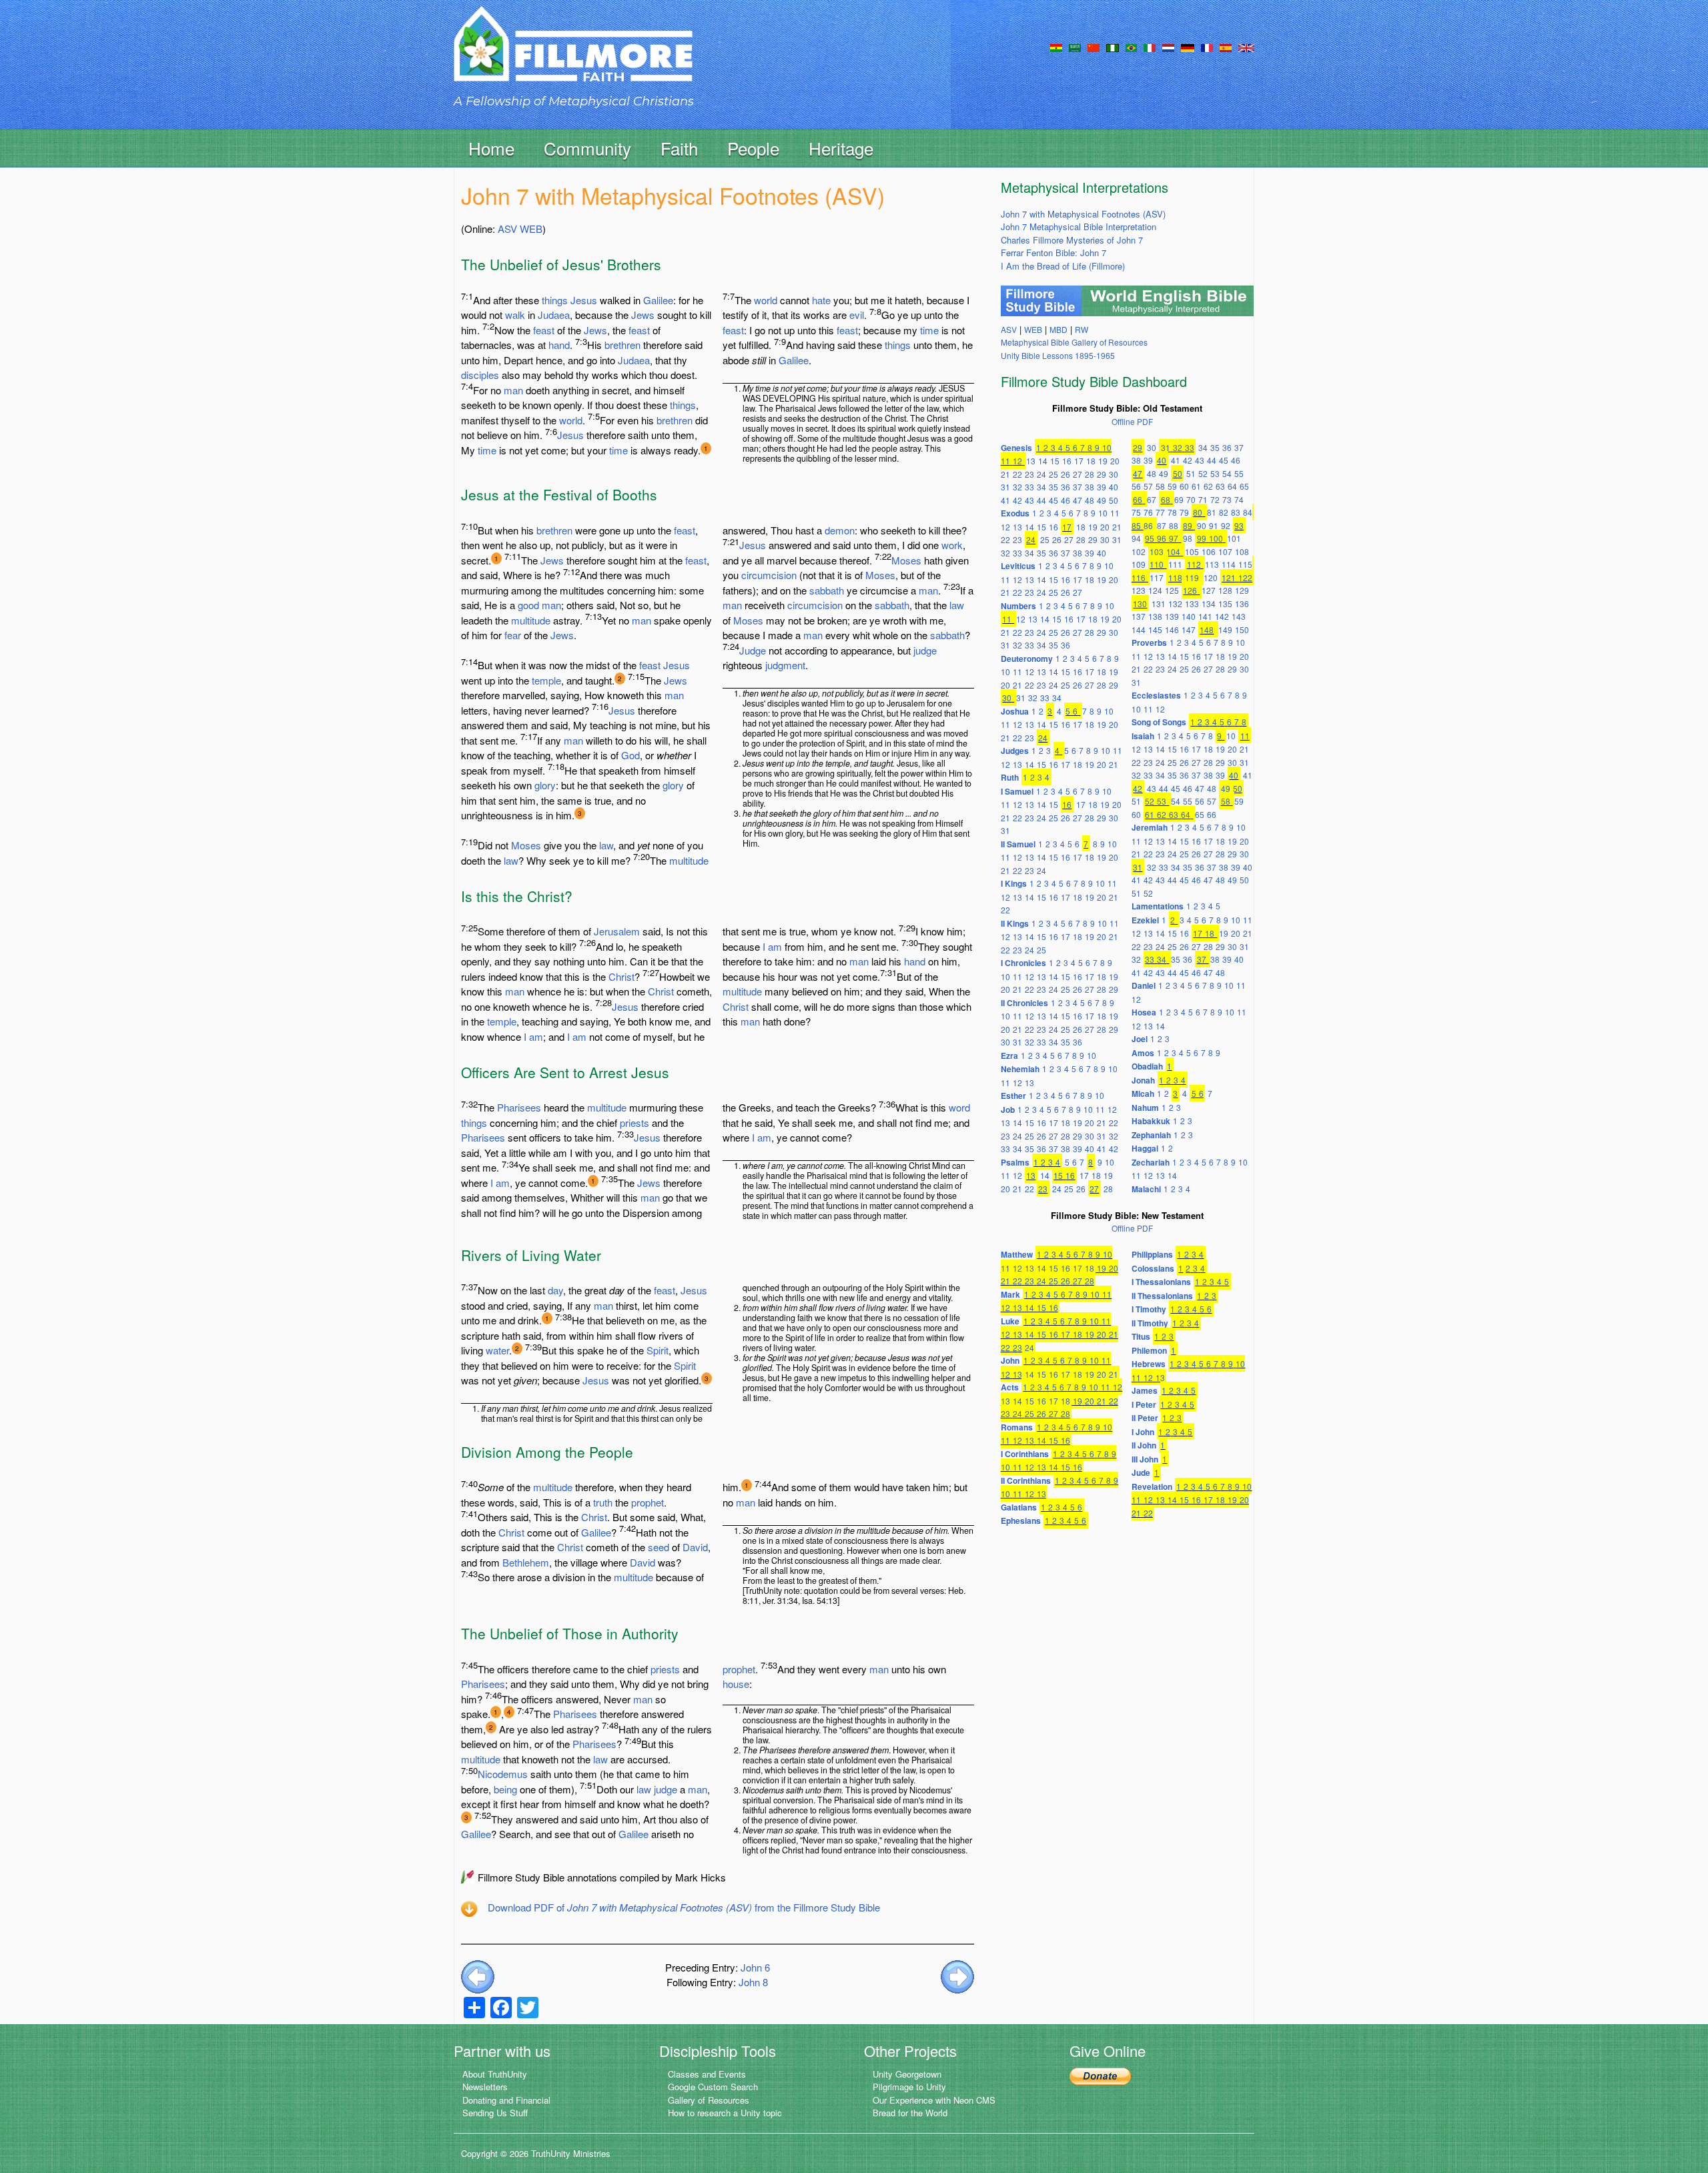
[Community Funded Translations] (1246, 47)
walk (515, 315)
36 (1065, 487)
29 (1102, 474)
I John (1143, 1432)
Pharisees (519, 1107)
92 (1226, 525)
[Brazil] (1131, 47)
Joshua (1015, 711)
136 (1242, 603)
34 (1041, 487)
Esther (1013, 1096)
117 (1157, 577)
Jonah (1143, 1080)
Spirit (658, 1350)
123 (1139, 590)
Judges (1015, 751)
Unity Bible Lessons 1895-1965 (1058, 355)
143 (1239, 616)
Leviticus (1018, 566)
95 (1150, 538)
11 (1005, 461)
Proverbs (1149, 642)
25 (1053, 474)
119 (1192, 577)
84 (1248, 512)
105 (1192, 551)
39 (1102, 487)
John (1010, 1360)
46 (1065, 500)
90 (1202, 525)
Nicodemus (503, 1774)
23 (1029, 474)
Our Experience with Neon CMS (934, 2100)
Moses (526, 845)
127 (1209, 590)
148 (1207, 629)
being (505, 1789)
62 (1208, 486)
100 (1216, 538)
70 (1191, 499)
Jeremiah (1150, 827)
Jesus (584, 300)
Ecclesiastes (1156, 695)
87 (1162, 525)
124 (1155, 590)
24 (1041, 474)
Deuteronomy (1027, 659)
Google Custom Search (713, 2087)
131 (1159, 603)
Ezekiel (1145, 920)
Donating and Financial (506, 2100)
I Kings (1014, 883)
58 (1160, 486)
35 (1053, 487)
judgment (785, 665)
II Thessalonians (1162, 1296)
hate (821, 300)
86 (1148, 525)
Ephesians (1021, 1520)
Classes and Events (707, 2074)
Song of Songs (1159, 722)
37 (1078, 487)
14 (1043, 461)
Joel (1140, 1039)
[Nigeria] (1113, 47)
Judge (753, 650)
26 (1065, 474)
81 (1212, 512)
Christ (621, 976)
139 (1172, 616)
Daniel (1144, 985)
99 (1202, 538)
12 (1017, 461)
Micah (1143, 1094)
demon (840, 530)
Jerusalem (617, 931)
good (528, 605)
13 (1031, 461)
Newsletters (485, 2087)
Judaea (554, 315)
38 (1090, 487)
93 (1239, 525)
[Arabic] (1075, 47)
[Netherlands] (1168, 47)
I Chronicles (1023, 963)
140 (1189, 616)
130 (1140, 603)
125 (1172, 590)
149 (1225, 629)
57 (1148, 486)
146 (1172, 629)
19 (1103, 461)
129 (1242, 590)
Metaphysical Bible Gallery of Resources (1074, 342)
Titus (1141, 1336)
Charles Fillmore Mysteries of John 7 (1072, 240)
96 (1162, 538)
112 (1194, 564)
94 (1136, 538)
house (736, 1684)
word (959, 1107)
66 (1138, 499)
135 (1225, 603)
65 (1244, 486)
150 (1242, 629)
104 (1173, 551)
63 (1220, 486)
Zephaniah (1151, 1135)
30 (1114, 474)
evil (857, 315)
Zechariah (1151, 1162)
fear (513, 635)
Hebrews (1149, 1364)
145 (1155, 629)
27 (1078, 474)
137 (1139, 616)
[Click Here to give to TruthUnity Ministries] (1100, 2075)
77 (1160, 512)
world (571, 420)
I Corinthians (1025, 1454)
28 (1090, 474)
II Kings (1015, 923)
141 (1205, 616)
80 (1198, 512)
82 (1224, 512)
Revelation (1152, 1486)
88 (1174, 525)
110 (1157, 564)
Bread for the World (910, 2113)
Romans (1017, 1427)
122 (1245, 577)
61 (1196, 486)
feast (544, 330)
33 (1029, 487)
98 (1188, 538)
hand (559, 345)
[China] (1094, 47)
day (555, 1290)
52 (1203, 473)
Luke (1010, 1321)
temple (546, 680)
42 (1017, 500)
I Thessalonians (1161, 1282)
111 (1175, 564)
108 (1242, 551)
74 (1239, 499)
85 (1136, 525)
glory (545, 785)
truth (603, 1502)
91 (1214, 525)
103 (1157, 551)
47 (1078, 500)
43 (1029, 500)
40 (1114, 487)
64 (1232, 486)
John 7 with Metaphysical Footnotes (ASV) (1083, 214)
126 (1190, 590)
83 (1236, 512)
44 (1041, 500)
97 (1174, 538)
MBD (1058, 329)
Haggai (1145, 1148)
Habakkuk (1151, 1121)
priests (634, 1123)
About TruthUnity (495, 2074)
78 (1172, 512)
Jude (1141, 1472)
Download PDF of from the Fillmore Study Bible (684, 1907)
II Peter (1145, 1418)
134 (1209, 603)
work (952, 545)
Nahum (1145, 1108)
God (630, 755)
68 (1166, 499)
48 (1090, 500)
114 (1229, 564)
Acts (1010, 1387)
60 (1184, 486)
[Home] (573, 56)
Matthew (1017, 1254)
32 (1017, 487)
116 (1139, 577)
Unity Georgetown (907, 2074)
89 (1188, 525)
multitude (531, 620)
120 (1211, 577)
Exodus (1015, 513)
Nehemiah (1020, 1069)
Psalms (1015, 1162)
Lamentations (1158, 906)
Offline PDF (1132, 421)
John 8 (753, 1982)
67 (1152, 499)
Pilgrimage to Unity (909, 2087)
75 (1136, 512)
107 (1225, 551)
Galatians (1019, 1507)
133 (1192, 603)
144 (1139, 629)
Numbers (1018, 606)
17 (1079, 461)
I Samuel (1017, 791)
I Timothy (1149, 1309)
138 (1155, 616)
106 (1209, 551)
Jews (643, 315)
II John (1144, 1445)
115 (1245, 564)
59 (1172, 486)
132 (1175, 603)
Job (1008, 1110)
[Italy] (1150, 47)
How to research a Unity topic (725, 2113)
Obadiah (1147, 1066)
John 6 (755, 1967)
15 (1055, 461)
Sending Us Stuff (495, 2113)
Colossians (1153, 1268)
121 (1229, 577)
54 (1227, 473)
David (695, 1547)
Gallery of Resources (709, 2100)
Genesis (1016, 448)
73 (1227, 499)
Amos (1143, 1053)
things (555, 300)
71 (1203, 499)
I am (533, 1036)
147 (1189, 629)
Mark (1010, 1294)
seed (659, 1547)
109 (1139, 564)
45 (1053, 500)
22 (1017, 474)
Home (491, 148)
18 (1091, 461)
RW (1082, 329)
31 (1005, 487)
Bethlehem (526, 1562)
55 (1239, 473)
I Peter (1144, 1404)
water (497, 1350)
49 (1102, 500)
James (1145, 1390)
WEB (531, 229)
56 (1136, 486)
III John (1145, 1459)
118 (1175, 577)
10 (1107, 447)
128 (1225, 590)
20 (1115, 461)
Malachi (1146, 1189)
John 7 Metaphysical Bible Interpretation (1079, 227)
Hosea (1144, 1012)
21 (1005, 474)
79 (1184, 512)
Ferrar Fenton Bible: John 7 (1053, 253)
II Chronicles (1024, 1003)
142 (1222, 616)
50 (1114, 500)
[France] (1207, 47)
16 (1067, 461)
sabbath (827, 590)
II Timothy (1150, 1323)
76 (1148, 512)
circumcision (769, 575)
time (487, 450)
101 (1234, 538)
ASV (507, 229)
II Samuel (1018, 844)
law (606, 845)
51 (1191, 473)
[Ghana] (1056, 47)
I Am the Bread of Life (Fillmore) (1063, 266)
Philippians (1152, 1254)
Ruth (1010, 777)
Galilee (658, 300)
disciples (480, 375)
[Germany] (1188, 47)
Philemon (1149, 1350)
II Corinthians (1026, 1480)
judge (925, 650)
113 (1212, 564)
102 (1139, 551)
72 (1215, 499)
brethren (622, 345)
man (513, 390)
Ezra (1009, 1055)
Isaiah (1143, 736)
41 (1005, 500)
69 (1179, 499)
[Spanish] (1226, 47)
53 (1215, 473)
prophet (648, 1502)
